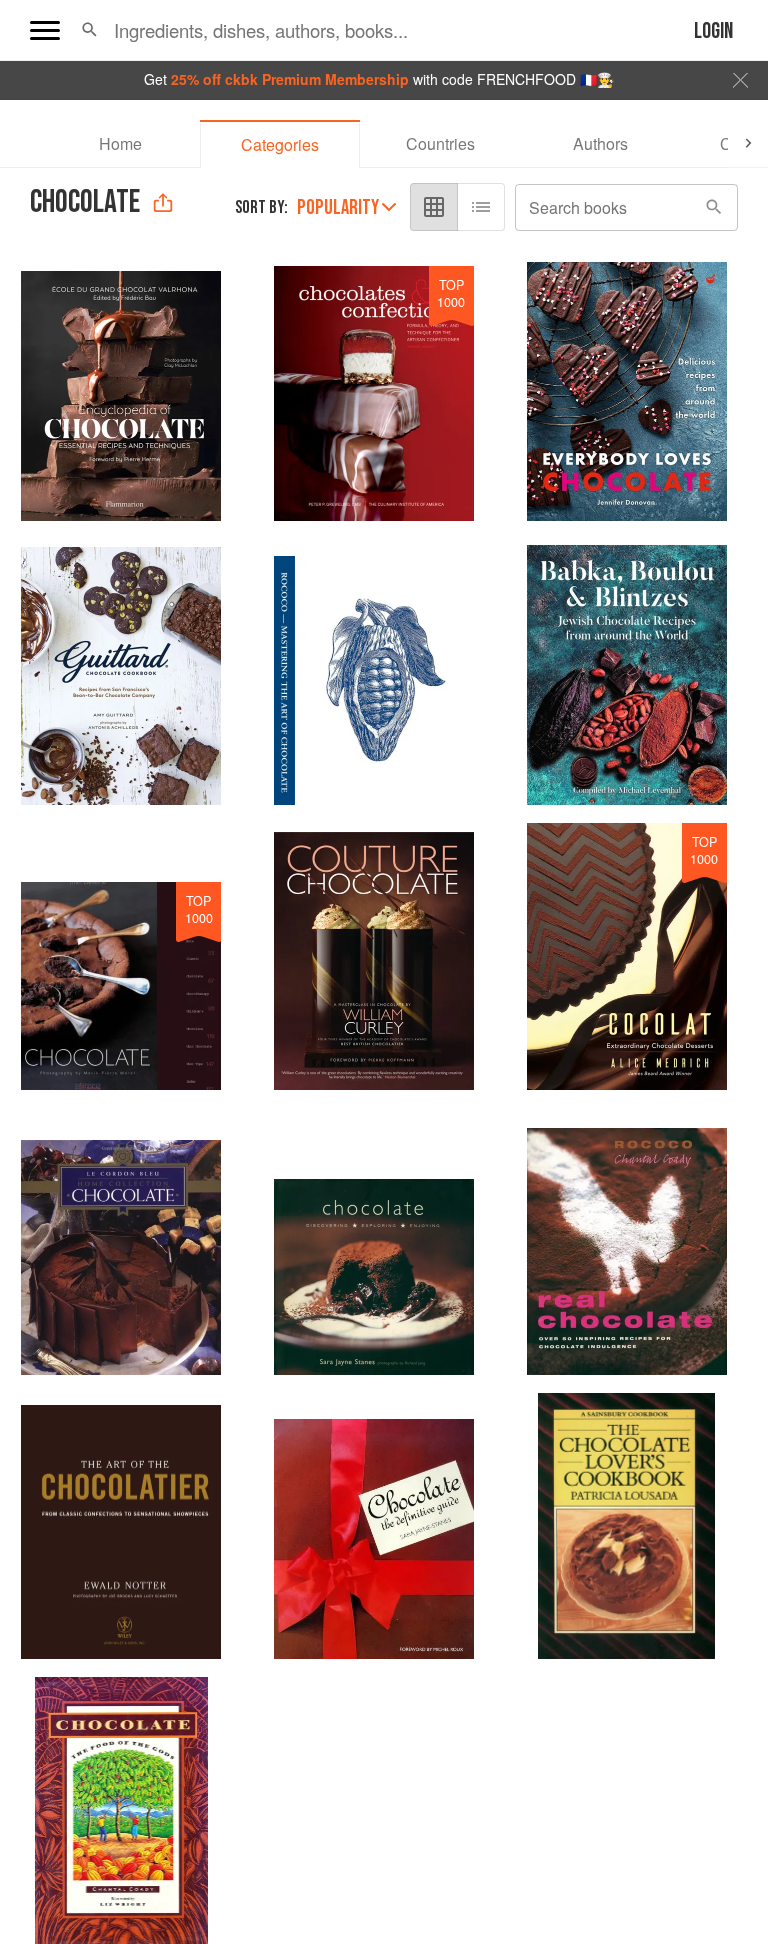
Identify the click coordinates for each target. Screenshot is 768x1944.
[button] (89, 30)
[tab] (120, 144)
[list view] (481, 207)
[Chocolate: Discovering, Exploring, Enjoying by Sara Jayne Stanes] (374, 1241)
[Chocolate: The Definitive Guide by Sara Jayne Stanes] (374, 1526)
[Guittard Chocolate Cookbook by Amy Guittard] (121, 672)
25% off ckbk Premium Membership (290, 79)
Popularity (338, 207)
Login (713, 31)
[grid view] (434, 207)
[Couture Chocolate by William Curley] (374, 956)
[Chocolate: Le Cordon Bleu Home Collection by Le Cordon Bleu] (121, 1241)
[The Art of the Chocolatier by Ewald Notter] (121, 1526)
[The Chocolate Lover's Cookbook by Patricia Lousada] (627, 1526)
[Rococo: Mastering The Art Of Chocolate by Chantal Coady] (374, 672)
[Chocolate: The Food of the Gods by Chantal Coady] (121, 1810)
